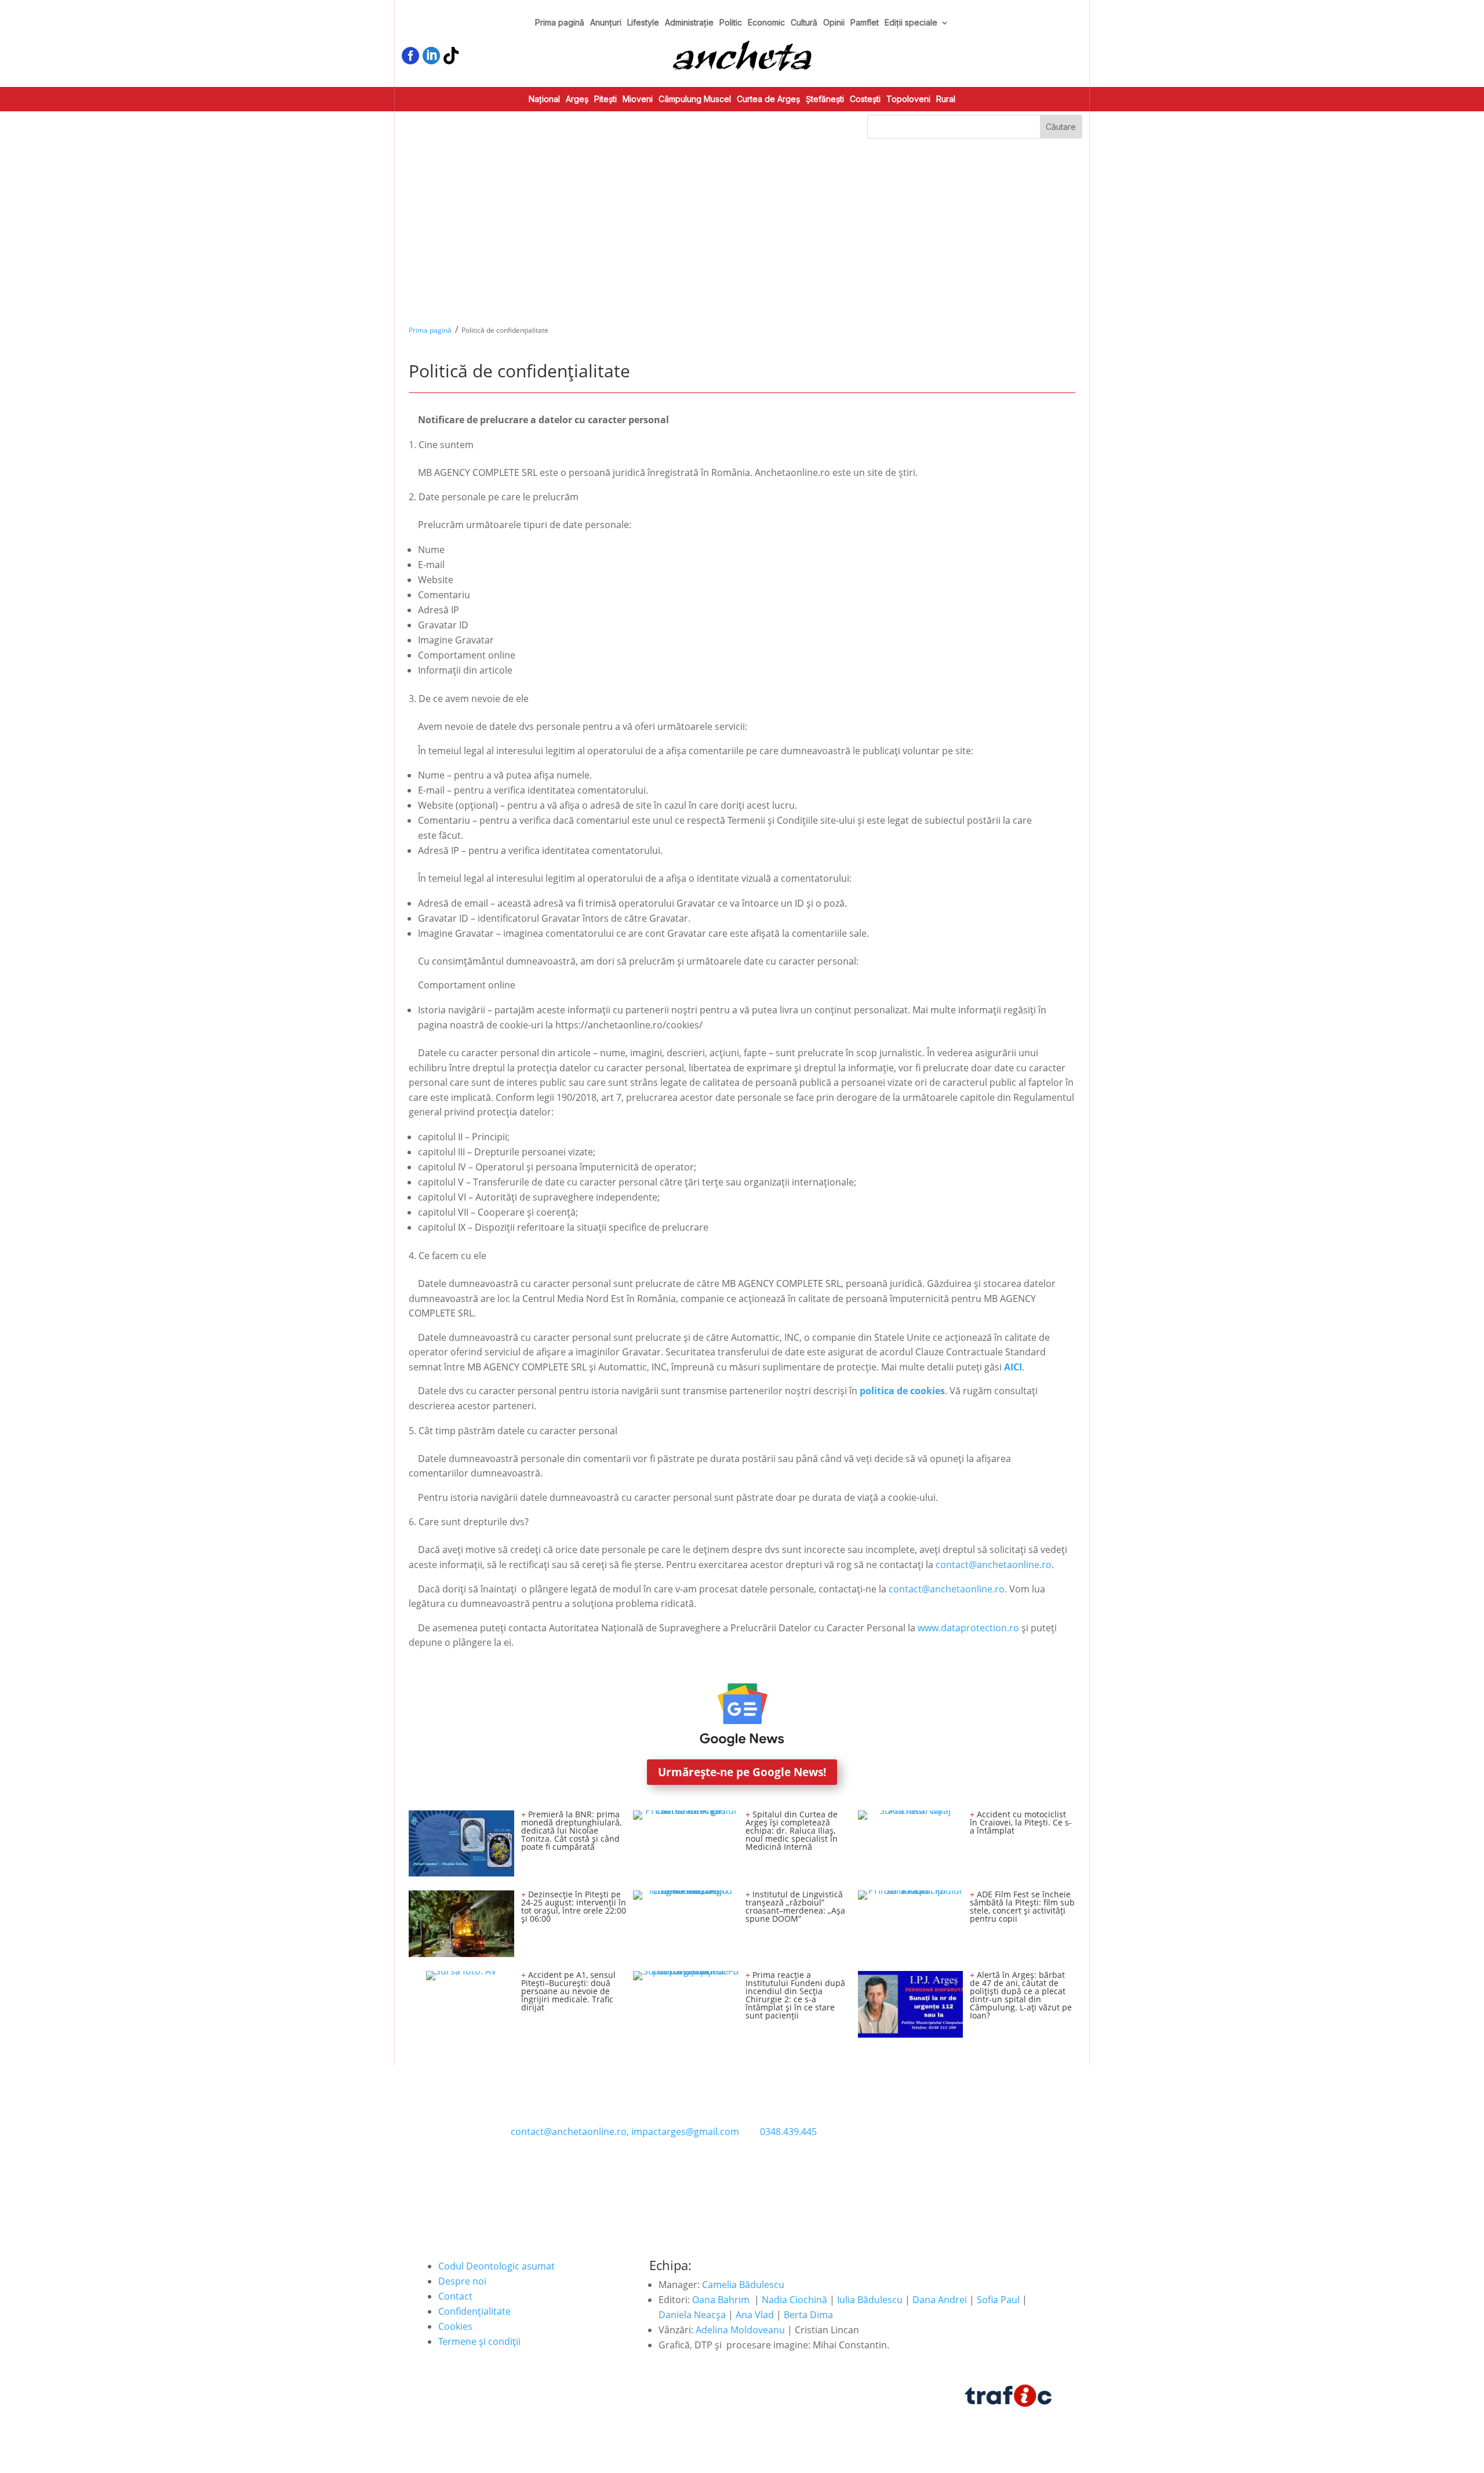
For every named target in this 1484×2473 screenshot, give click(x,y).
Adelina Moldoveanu (740, 2330)
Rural (946, 99)
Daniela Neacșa (692, 2315)
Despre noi (462, 2281)
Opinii (834, 23)
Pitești (605, 99)
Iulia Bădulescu (870, 2300)
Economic (766, 23)
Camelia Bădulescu (743, 2285)
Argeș (577, 99)
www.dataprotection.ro (968, 1628)
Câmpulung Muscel (695, 99)
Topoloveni (908, 99)
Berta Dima (808, 2315)
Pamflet (865, 23)
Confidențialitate (474, 2311)
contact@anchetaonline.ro (994, 1565)
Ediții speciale (911, 23)
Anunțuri (606, 23)
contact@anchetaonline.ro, (570, 2132)
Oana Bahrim (721, 2300)
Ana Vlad (755, 2315)
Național (544, 99)
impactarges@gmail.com (685, 2132)
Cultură (804, 23)
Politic (731, 23)
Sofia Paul (998, 2300)
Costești (865, 99)
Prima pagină (560, 23)
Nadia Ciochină (794, 2300)
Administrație (689, 23)
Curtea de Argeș (768, 99)
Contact (455, 2296)
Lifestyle (643, 23)
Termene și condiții (479, 2341)
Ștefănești (825, 99)
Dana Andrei (940, 2300)
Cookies (455, 2326)
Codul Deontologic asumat (497, 2266)
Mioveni (638, 99)
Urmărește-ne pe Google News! (742, 1772)
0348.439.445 (788, 2132)
